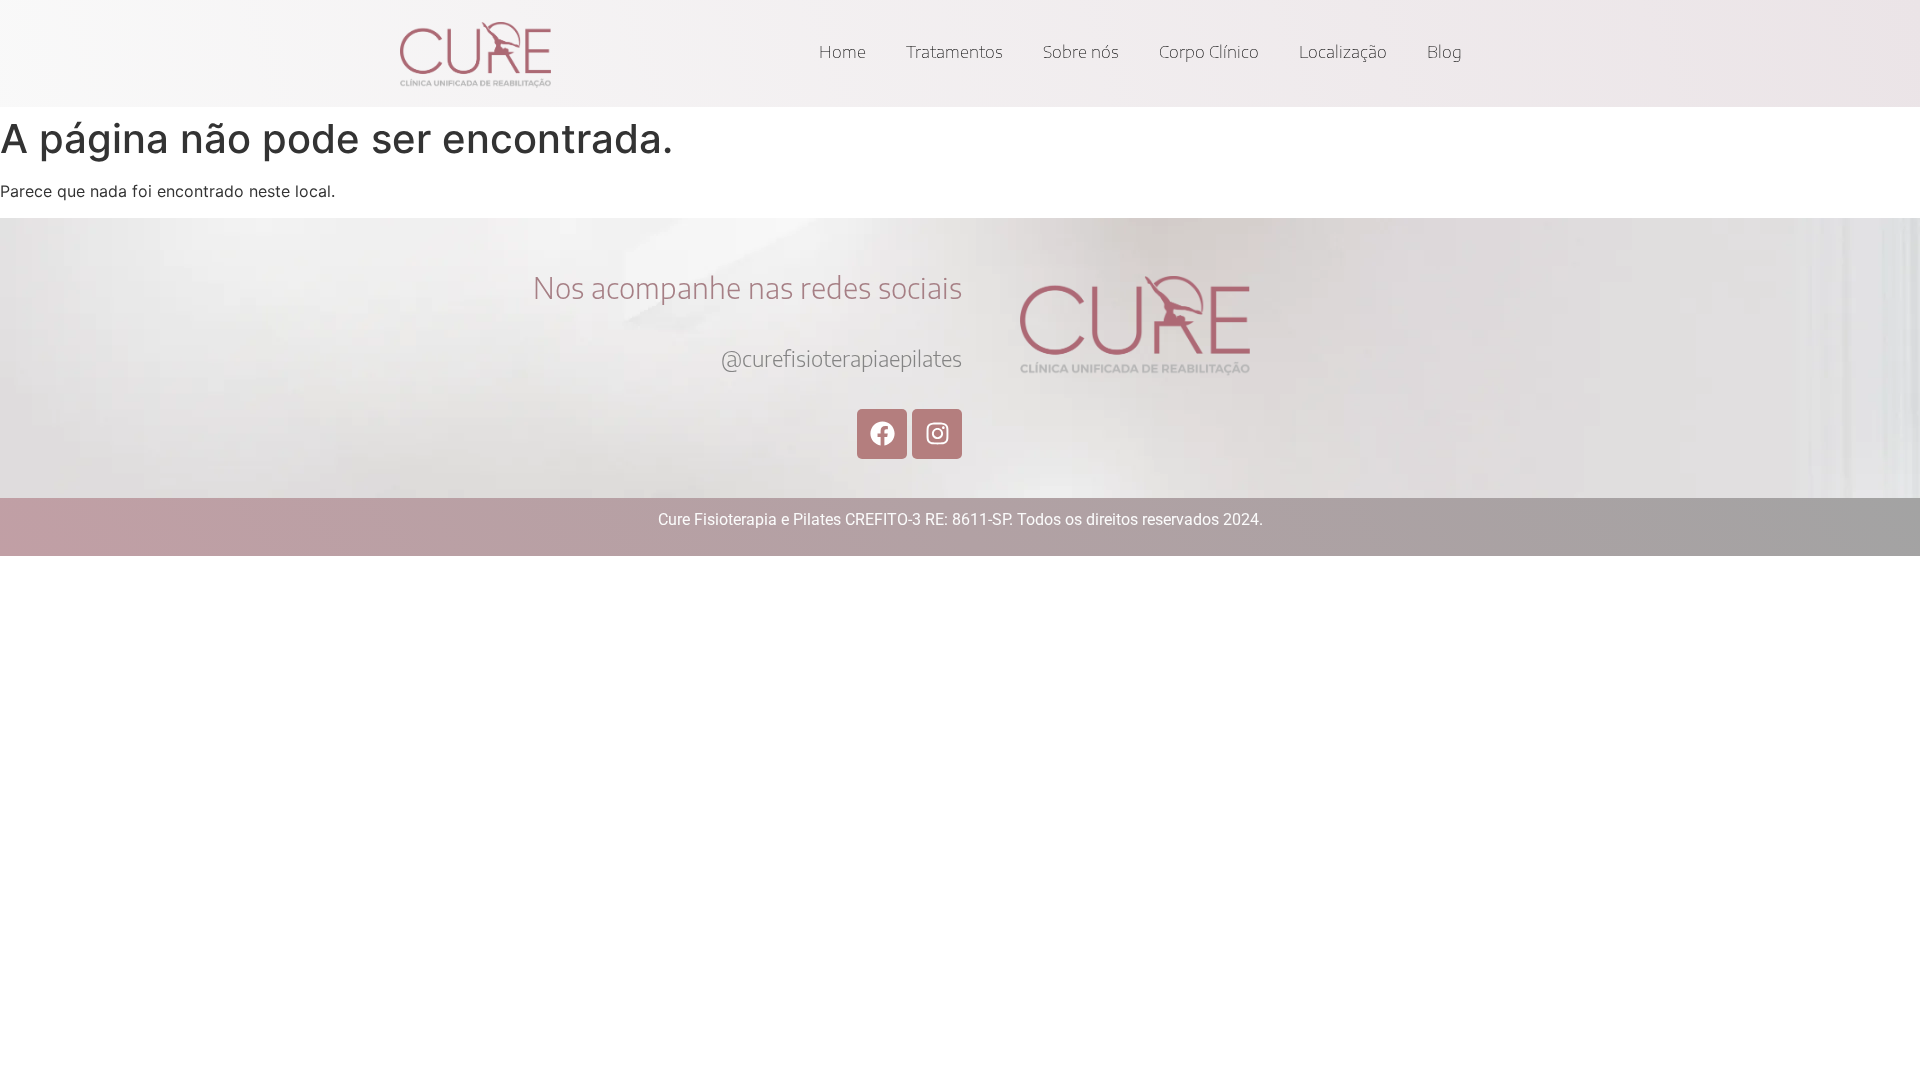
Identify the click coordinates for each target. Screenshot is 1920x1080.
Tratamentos (954, 51)
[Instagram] (937, 434)
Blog (1444, 51)
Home (842, 51)
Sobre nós (1081, 51)
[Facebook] (882, 434)
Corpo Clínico (1209, 51)
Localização (1343, 51)
